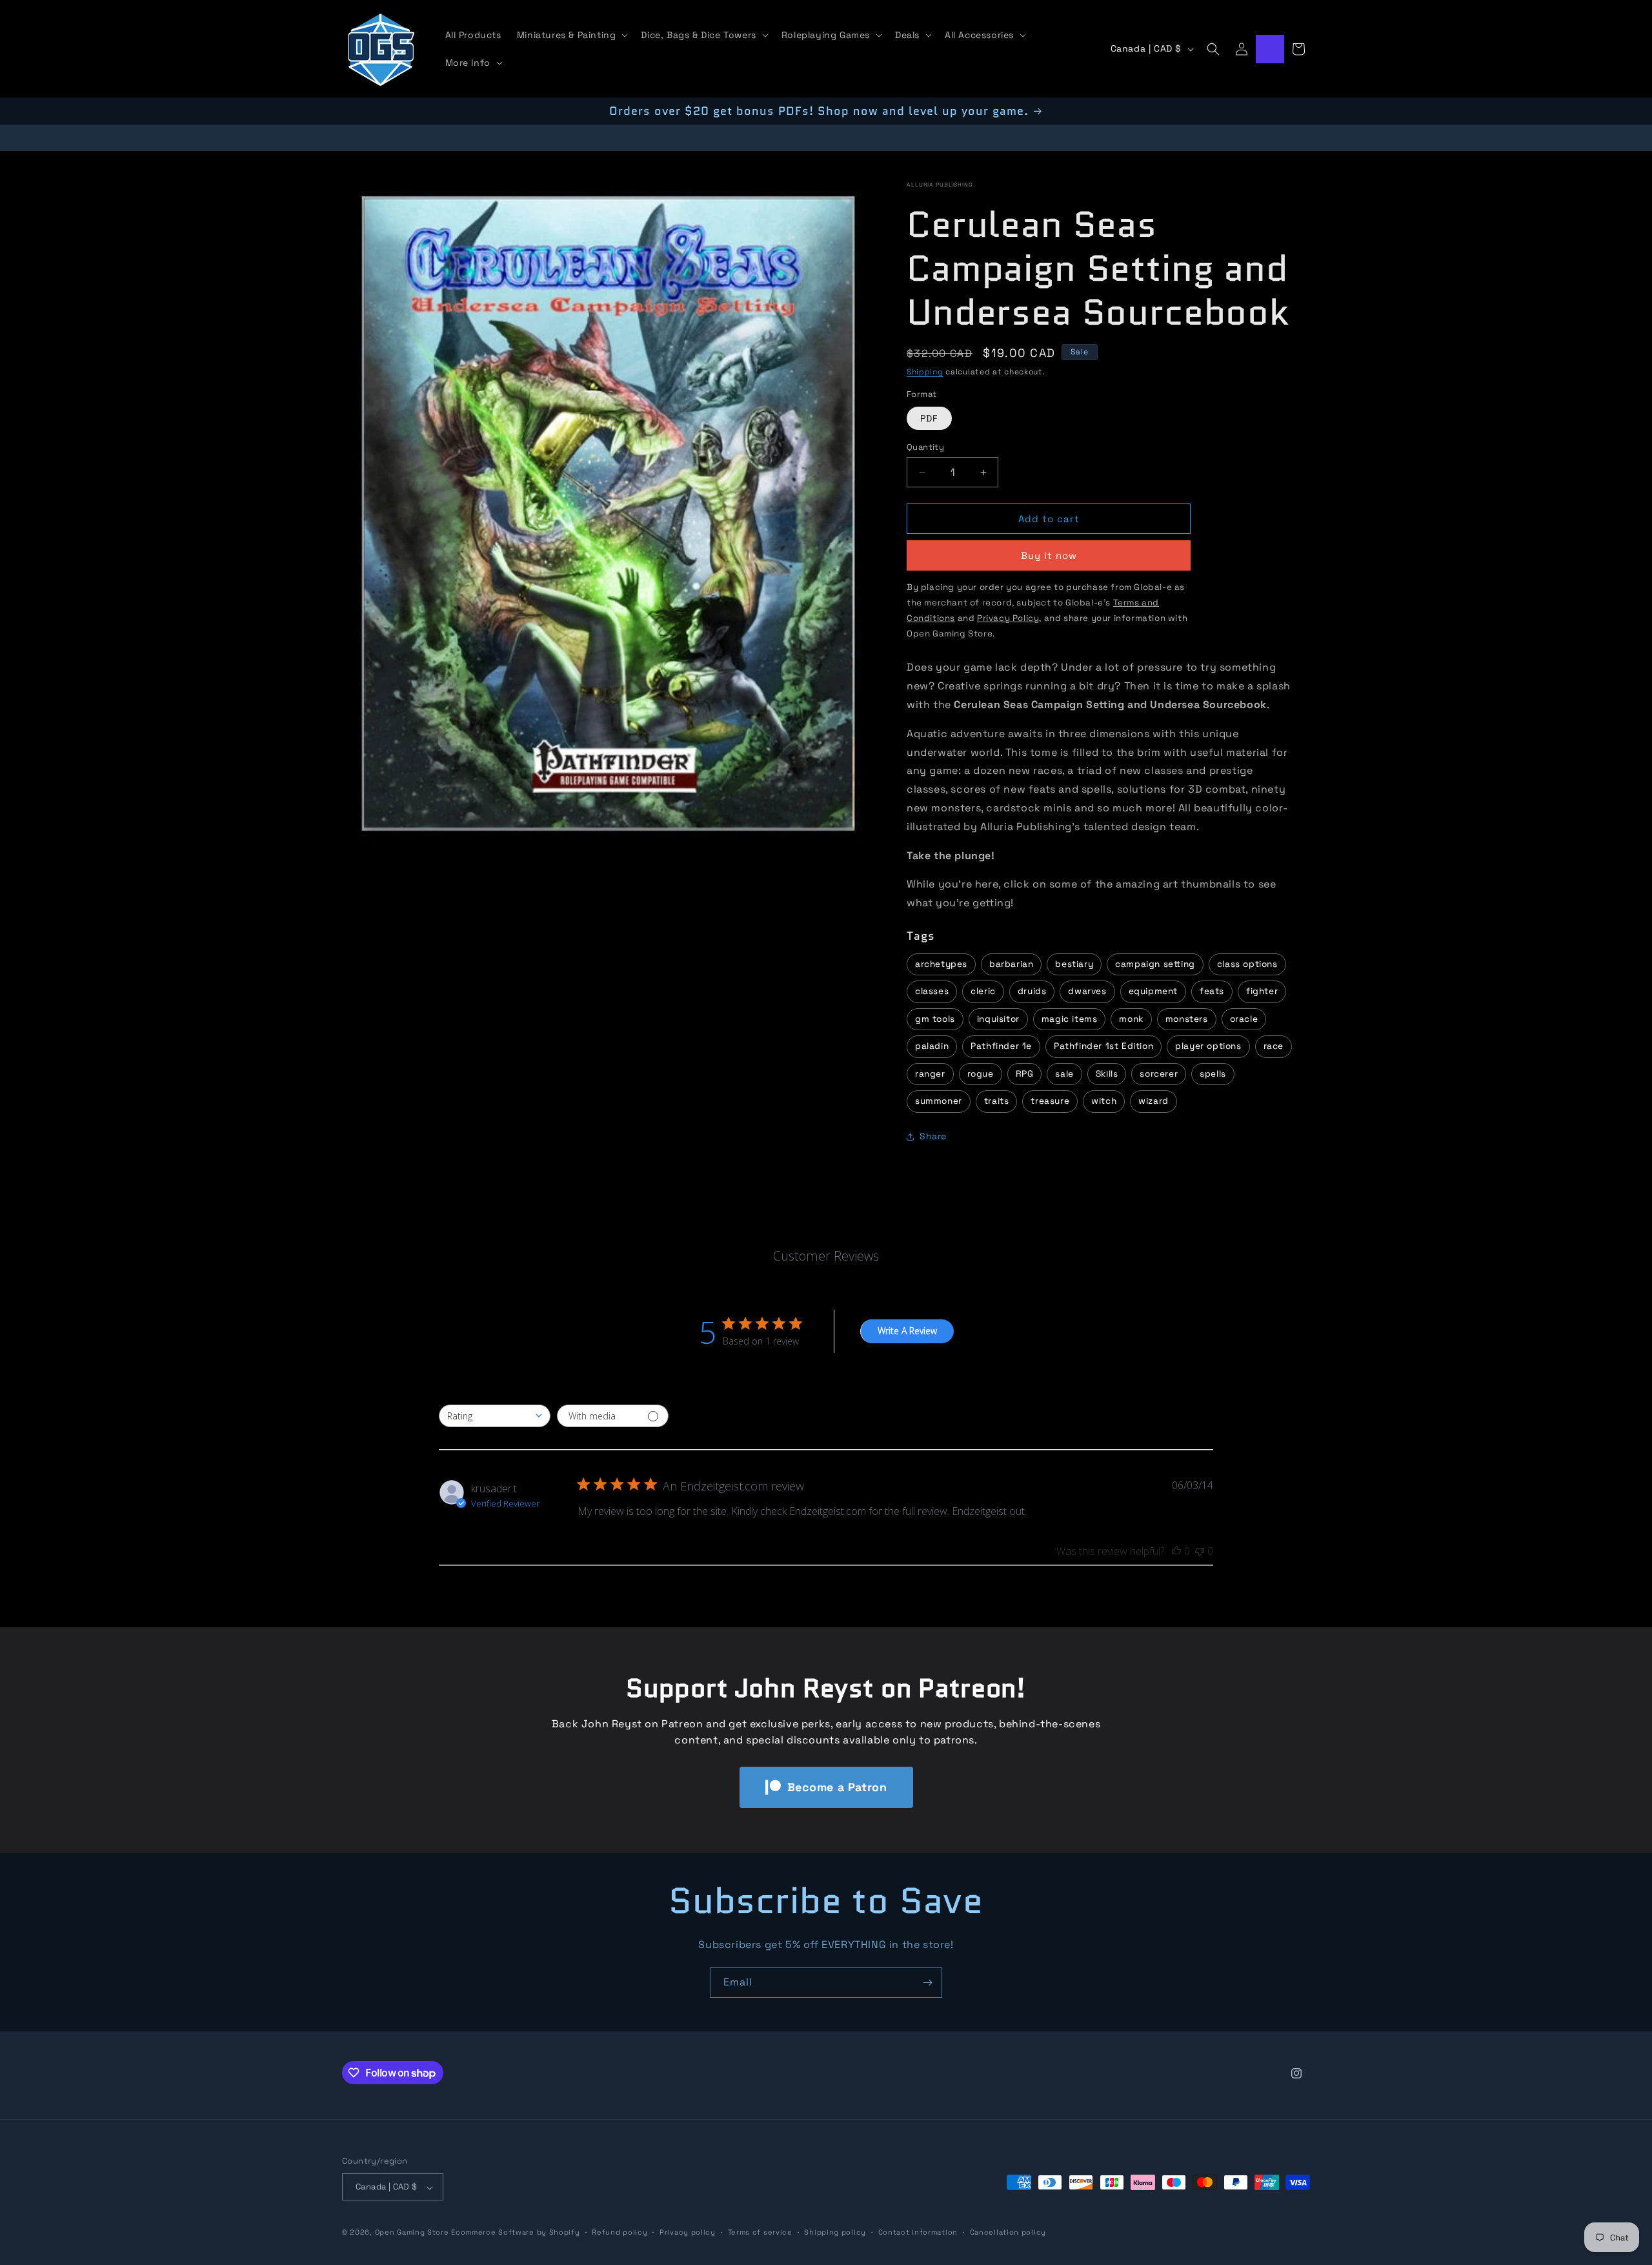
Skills (1107, 1074)
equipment (1153, 992)
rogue (981, 1074)
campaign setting (1155, 964)
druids (1032, 992)
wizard (1153, 1102)
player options (1208, 1047)
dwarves (1087, 992)
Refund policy (619, 2232)
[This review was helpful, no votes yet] (1176, 1551)
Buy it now (1049, 556)
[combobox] (495, 1416)
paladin (932, 1047)
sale (1064, 1074)
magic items (1070, 1019)
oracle (1244, 1019)
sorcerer (1159, 1074)
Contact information (918, 2232)
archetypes (941, 964)
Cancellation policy (1008, 2232)
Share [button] (933, 1137)
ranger (930, 1074)
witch (1104, 1102)
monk (1131, 1019)
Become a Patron (837, 1787)
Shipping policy (835, 2232)
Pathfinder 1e (1001, 1047)
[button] (571, 35)
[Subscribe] (927, 1983)
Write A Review (907, 1331)
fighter (1262, 992)
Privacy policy (688, 2232)
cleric (983, 992)
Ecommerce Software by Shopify (515, 2233)
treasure (1050, 1102)
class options (1247, 964)
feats (1212, 992)
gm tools (935, 1019)
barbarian (1011, 964)
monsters (1187, 1019)
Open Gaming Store (412, 2233)
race (1274, 1047)
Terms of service (760, 2232)
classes (932, 992)
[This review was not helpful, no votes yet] (1200, 1551)
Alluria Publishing (940, 185)
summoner (939, 1102)
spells (1213, 1074)
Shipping (925, 372)
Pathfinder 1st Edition (1103, 1047)
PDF (929, 418)
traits (997, 1102)
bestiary (1074, 964)
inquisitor (998, 1019)
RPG (1025, 1074)
